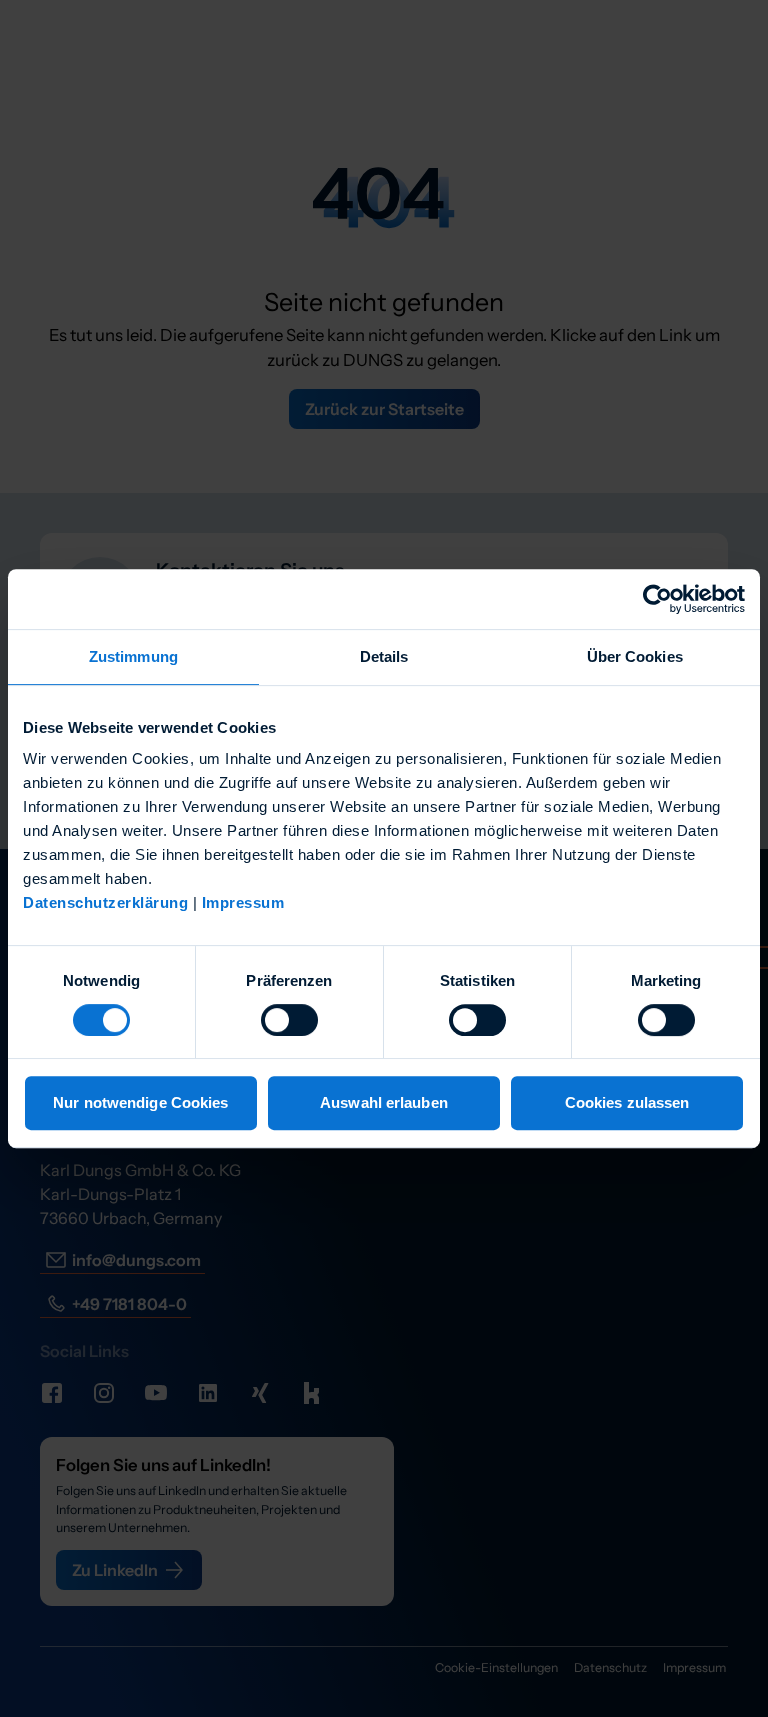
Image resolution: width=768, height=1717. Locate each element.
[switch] (289, 1020)
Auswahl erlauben (384, 1102)
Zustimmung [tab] (133, 656)
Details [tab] (384, 656)
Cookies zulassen (627, 1102)
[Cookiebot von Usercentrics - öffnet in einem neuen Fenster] (657, 599)
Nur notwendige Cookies (140, 1102)
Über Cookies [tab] (635, 656)
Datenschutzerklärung (105, 902)
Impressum (243, 902)
